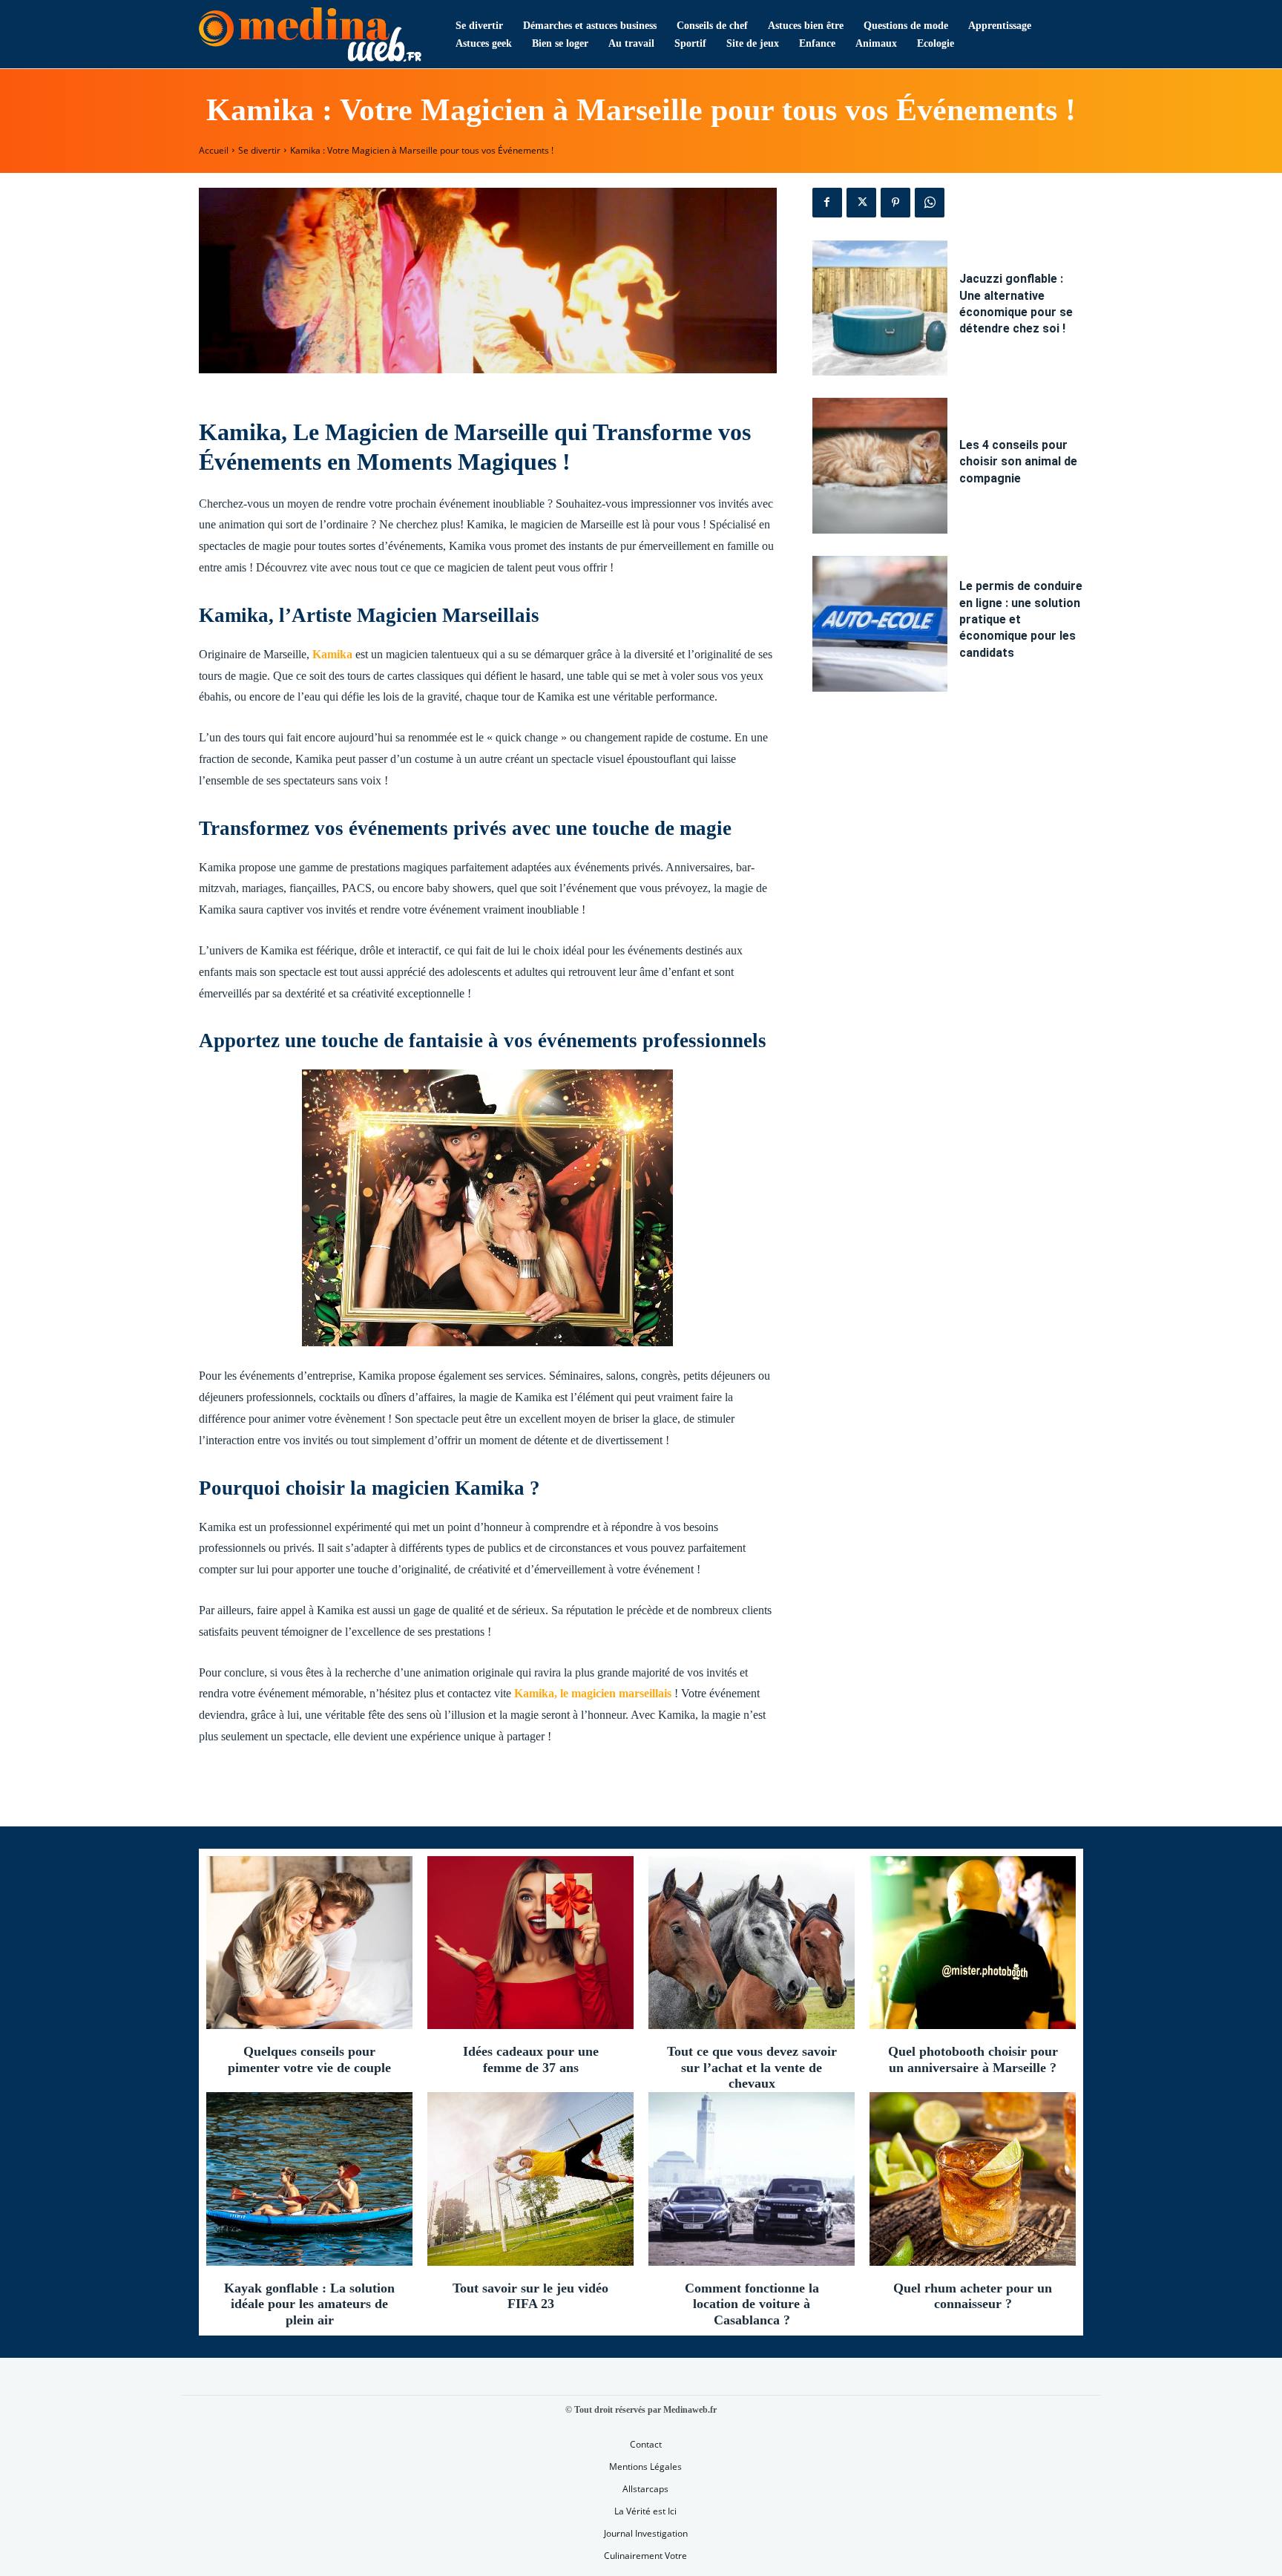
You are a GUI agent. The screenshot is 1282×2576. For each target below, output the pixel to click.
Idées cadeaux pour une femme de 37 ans (531, 2059)
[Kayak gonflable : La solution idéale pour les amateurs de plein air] (309, 2179)
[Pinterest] (895, 203)
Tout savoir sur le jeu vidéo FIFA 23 (530, 2296)
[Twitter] (861, 203)
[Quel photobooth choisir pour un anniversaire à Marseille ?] (973, 1943)
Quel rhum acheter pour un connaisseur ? (973, 2296)
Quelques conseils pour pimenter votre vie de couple (309, 2059)
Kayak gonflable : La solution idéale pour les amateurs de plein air (309, 2304)
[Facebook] (827, 203)
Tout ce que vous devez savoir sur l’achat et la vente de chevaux (752, 2067)
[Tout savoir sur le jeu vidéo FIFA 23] (530, 2179)
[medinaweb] (310, 35)
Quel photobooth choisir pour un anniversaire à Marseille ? (973, 2059)
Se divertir (259, 150)
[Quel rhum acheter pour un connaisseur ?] (973, 2179)
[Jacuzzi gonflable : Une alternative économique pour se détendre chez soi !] (880, 308)
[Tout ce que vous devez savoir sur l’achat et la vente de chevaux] (752, 1943)
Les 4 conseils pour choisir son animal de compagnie (1018, 462)
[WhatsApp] (930, 203)
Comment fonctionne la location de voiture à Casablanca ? (752, 2304)
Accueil (214, 150)
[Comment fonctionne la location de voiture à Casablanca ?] (752, 2179)
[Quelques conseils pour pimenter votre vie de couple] (309, 1943)
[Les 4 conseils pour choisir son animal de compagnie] (880, 466)
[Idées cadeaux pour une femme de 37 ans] (530, 1943)
